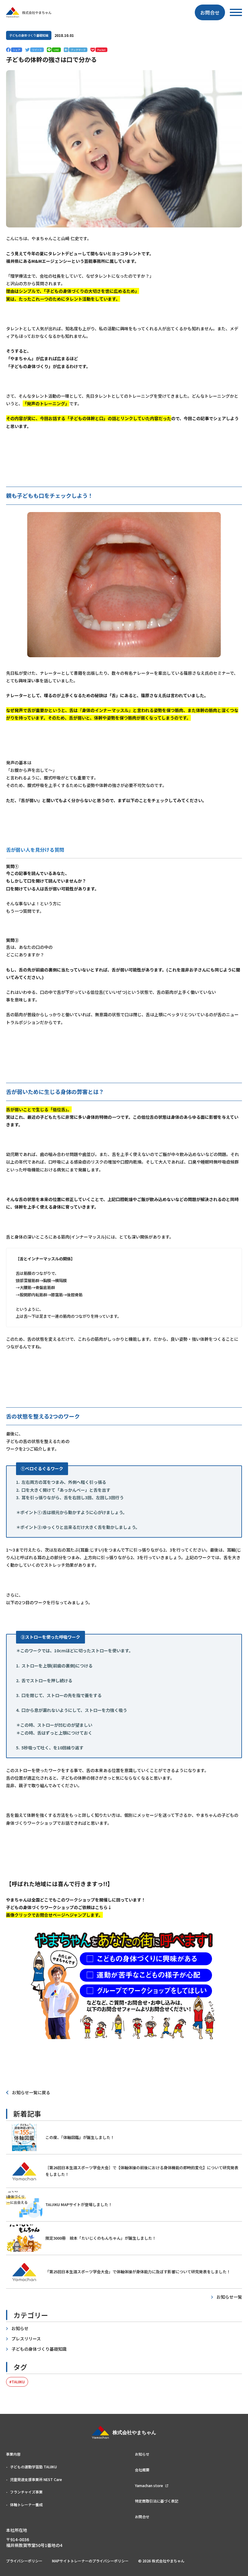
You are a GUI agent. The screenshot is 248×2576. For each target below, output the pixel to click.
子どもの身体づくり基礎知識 (29, 35)
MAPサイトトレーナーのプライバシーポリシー (90, 2561)
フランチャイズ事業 (26, 2492)
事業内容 (13, 2454)
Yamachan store (149, 2485)
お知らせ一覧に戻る (31, 2092)
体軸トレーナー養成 (26, 2504)
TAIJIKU (18, 2382)
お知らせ (20, 2328)
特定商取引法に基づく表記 (157, 2501)
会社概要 (142, 2470)
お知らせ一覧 (229, 2297)
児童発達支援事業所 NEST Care (36, 2479)
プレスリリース (26, 2339)
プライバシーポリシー (24, 2561)
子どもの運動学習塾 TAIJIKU (33, 2467)
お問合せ (210, 12)
